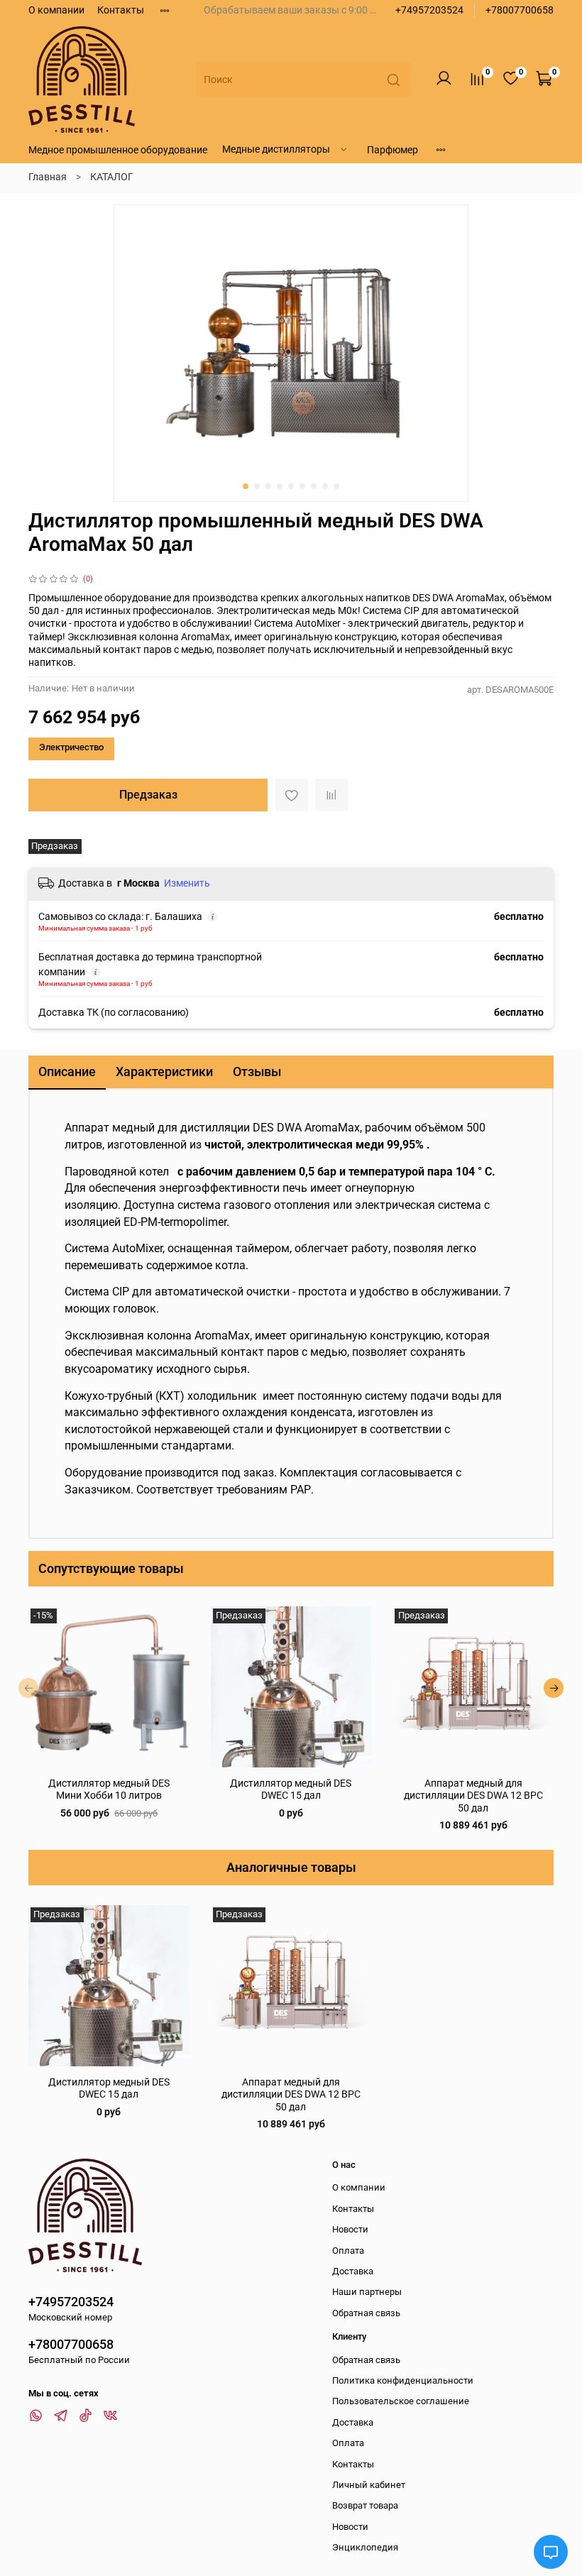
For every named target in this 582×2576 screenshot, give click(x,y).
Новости (350, 2229)
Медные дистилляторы (276, 149)
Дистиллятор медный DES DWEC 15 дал (109, 2088)
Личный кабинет (369, 2485)
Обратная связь (366, 2313)
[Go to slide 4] (280, 486)
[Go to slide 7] (314, 486)
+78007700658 (520, 10)
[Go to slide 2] (257, 486)
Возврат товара (365, 2505)
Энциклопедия (365, 2547)
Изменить (187, 883)
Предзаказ (148, 795)
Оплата (348, 2251)
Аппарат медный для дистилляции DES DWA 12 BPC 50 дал (473, 1795)
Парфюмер (392, 150)
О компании (56, 10)
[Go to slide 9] (336, 486)
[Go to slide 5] (291, 486)
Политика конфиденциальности (403, 2380)
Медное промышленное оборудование (118, 150)
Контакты (121, 10)
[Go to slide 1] (246, 486)
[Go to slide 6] (302, 486)
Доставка (353, 2271)
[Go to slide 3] (268, 486)
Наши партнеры (367, 2292)
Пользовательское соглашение (401, 2401)
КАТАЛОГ (112, 177)
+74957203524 (429, 10)
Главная (48, 177)
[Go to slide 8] (325, 486)
